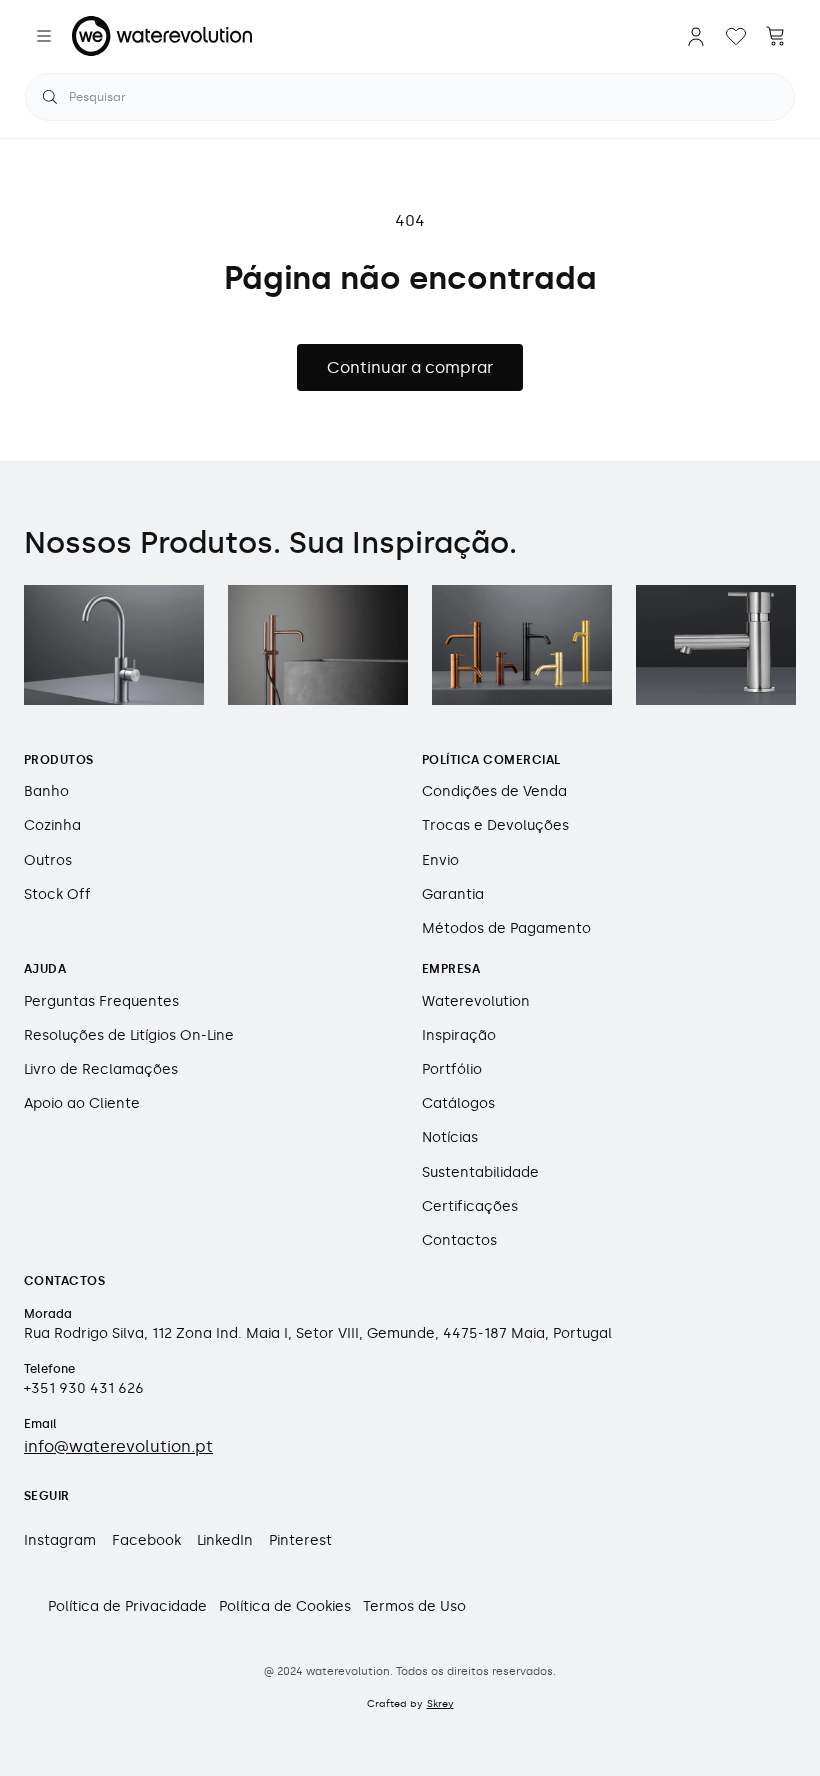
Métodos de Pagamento (506, 928)
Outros (48, 860)
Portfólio (452, 1069)
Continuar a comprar (410, 367)
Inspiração (459, 1035)
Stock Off (57, 894)
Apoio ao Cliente (82, 1103)
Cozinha (52, 825)
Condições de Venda (494, 791)
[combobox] (410, 97)
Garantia (453, 894)
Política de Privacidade (127, 1606)
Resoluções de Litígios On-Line (129, 1035)
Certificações (470, 1206)
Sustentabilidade (480, 1172)
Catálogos (458, 1103)
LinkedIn (225, 1540)
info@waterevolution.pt (118, 1446)
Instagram (60, 1540)
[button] (44, 36)
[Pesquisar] (50, 97)
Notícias (450, 1137)
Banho (46, 791)
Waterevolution (476, 1001)
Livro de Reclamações (101, 1069)
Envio (440, 860)
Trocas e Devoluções (495, 825)
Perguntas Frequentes (101, 1001)
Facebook (146, 1540)
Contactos (459, 1240)
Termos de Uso (414, 1606)
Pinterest (300, 1540)
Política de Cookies (285, 1606)
